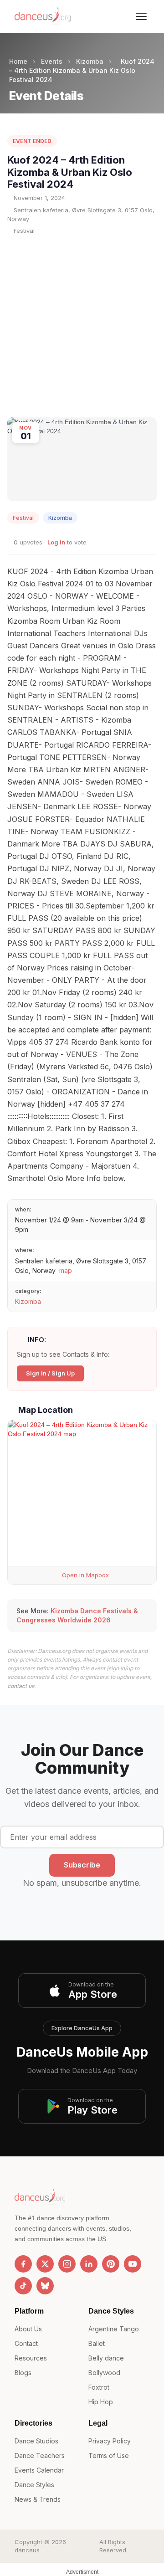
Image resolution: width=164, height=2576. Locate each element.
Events (52, 61)
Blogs (23, 2373)
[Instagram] (67, 2264)
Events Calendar (39, 2470)
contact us (21, 1686)
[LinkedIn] (89, 2264)
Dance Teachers (40, 2455)
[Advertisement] (82, 326)
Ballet (97, 2343)
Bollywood (104, 2373)
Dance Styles (34, 2485)
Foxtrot (99, 2387)
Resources (31, 2358)
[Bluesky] (45, 2286)
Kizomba (90, 61)
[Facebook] (23, 2264)
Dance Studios (36, 2441)
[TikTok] (23, 2286)
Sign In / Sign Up (50, 1373)
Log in (56, 542)
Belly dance (106, 2358)
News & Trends (38, 2499)
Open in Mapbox (85, 1575)
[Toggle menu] (141, 16)
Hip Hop (101, 2402)
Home (18, 61)
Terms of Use (109, 2455)
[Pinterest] (111, 2264)
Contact (26, 2343)
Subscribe (82, 1865)
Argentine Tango (114, 2329)
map (66, 1270)
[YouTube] (133, 2264)
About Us (28, 2329)
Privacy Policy (110, 2441)
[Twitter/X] (45, 2264)
